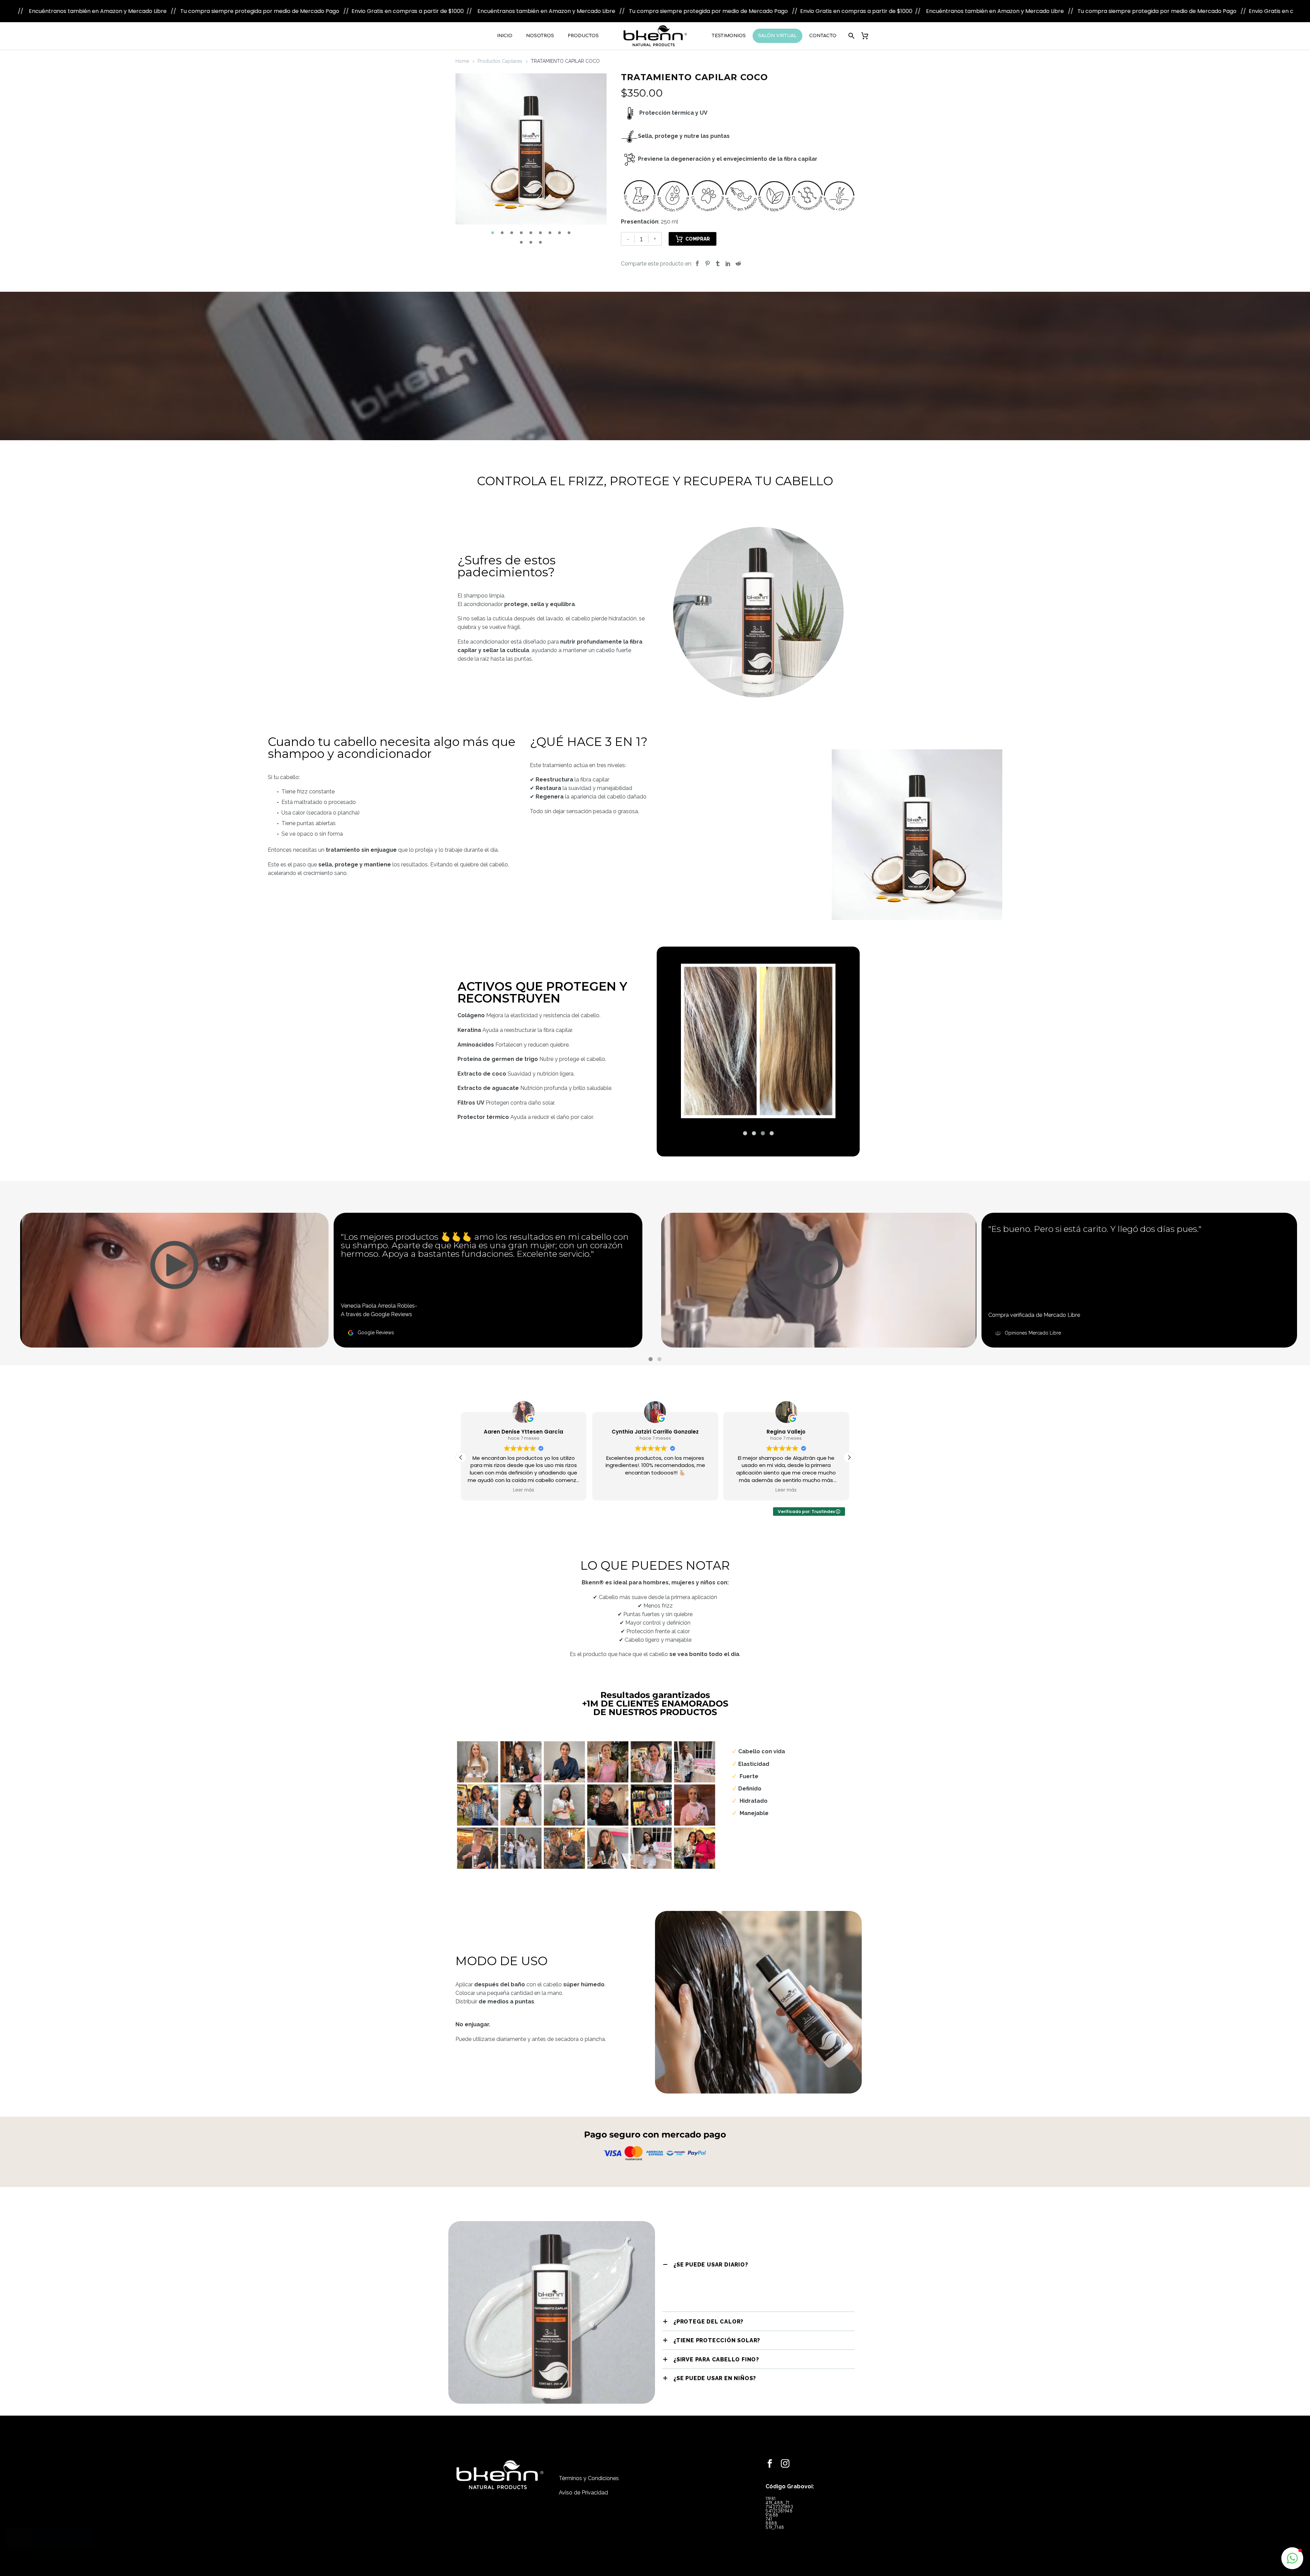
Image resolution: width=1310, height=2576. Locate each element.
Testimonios (729, 36)
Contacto (823, 36)
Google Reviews (376, 1333)
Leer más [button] (524, 1490)
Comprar (698, 239)
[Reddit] (738, 264)
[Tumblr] (718, 264)
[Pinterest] (708, 264)
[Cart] (868, 36)
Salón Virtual (777, 36)
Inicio (505, 36)
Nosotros (540, 36)
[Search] (850, 36)
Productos (583, 36)
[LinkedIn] (728, 264)
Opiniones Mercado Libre (1033, 1333)
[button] (493, 233)
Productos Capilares (500, 61)
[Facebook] (697, 264)
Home (462, 61)
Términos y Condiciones (589, 2478)
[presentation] (464, 155)
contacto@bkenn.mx (688, 2472)
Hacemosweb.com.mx (691, 2518)
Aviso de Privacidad (583, 2493)
